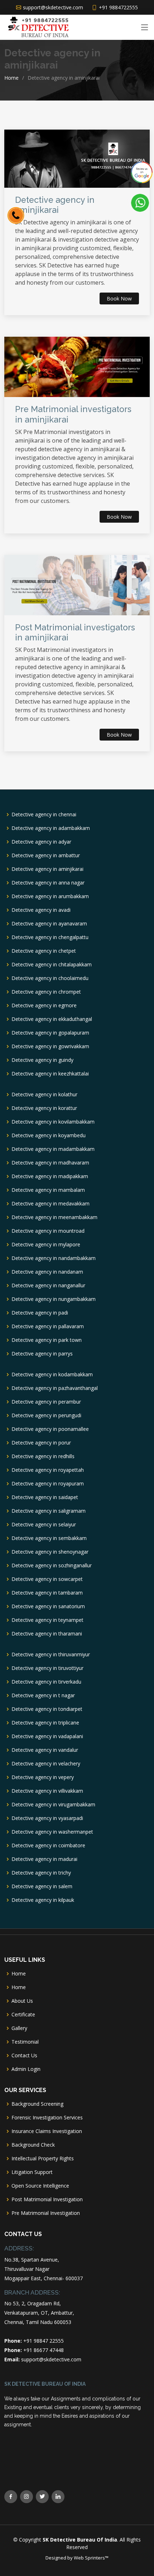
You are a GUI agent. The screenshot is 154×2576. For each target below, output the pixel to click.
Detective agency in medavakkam (50, 1204)
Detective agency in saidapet (45, 1497)
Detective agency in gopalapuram (50, 1033)
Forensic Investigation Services (47, 2118)
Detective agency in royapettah (48, 1470)
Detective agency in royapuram (48, 1484)
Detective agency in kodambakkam (52, 1375)
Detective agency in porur (41, 1443)
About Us (22, 2001)
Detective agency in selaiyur (44, 1525)
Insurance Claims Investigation (47, 2131)
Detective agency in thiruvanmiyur (51, 1655)
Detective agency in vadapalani (47, 1736)
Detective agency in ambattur (46, 855)
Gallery (19, 2028)
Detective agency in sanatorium (48, 1606)
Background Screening (37, 2104)
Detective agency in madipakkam (50, 1176)
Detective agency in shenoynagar (50, 1552)
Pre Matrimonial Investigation (46, 2213)
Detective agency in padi (40, 1313)
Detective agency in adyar (41, 842)
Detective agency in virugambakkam (53, 1805)
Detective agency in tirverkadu (46, 1682)
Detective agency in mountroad (48, 1231)
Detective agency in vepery (43, 1777)
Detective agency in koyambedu (49, 1135)
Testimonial (25, 2042)
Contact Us (24, 2055)
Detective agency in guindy (42, 1060)
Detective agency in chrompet (46, 992)
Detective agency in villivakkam (47, 1791)
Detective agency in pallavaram (48, 1326)
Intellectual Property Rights (43, 2159)
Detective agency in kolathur (44, 1095)
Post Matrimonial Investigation (47, 2199)
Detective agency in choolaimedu (50, 978)
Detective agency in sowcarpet (47, 1579)
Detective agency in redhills (43, 1456)
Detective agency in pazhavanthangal (55, 1388)
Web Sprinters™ (91, 2558)
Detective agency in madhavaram (50, 1163)
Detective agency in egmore (44, 1005)
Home (11, 78)
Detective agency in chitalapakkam (52, 965)
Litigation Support (32, 2172)
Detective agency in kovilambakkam (53, 1122)
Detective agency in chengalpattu (50, 937)
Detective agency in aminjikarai (47, 869)
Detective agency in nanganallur (48, 1285)
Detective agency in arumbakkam (50, 896)
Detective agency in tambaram (47, 1593)
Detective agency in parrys (42, 1354)
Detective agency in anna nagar (48, 883)
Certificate (23, 2015)
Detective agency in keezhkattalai (50, 1074)
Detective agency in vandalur (45, 1750)
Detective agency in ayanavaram (49, 924)
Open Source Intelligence (40, 2186)
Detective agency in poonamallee (50, 1429)
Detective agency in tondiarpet (47, 1709)
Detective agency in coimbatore (48, 1845)
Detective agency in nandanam (47, 1272)
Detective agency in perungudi (46, 1415)
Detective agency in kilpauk (43, 1900)
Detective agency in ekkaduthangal (52, 1019)
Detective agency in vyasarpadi (47, 1818)
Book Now (119, 298)
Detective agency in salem (42, 1886)
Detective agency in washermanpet (52, 1832)
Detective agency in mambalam (48, 1190)
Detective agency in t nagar (43, 1695)
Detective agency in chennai (44, 815)
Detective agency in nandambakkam (54, 1258)
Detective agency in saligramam (49, 1511)
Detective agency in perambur (46, 1402)
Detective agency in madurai (44, 1859)
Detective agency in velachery (46, 1764)
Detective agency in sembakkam (49, 1538)
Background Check (33, 2145)
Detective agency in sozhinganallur (52, 1565)
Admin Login (26, 2069)
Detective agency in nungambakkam (54, 1299)
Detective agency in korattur (44, 1108)
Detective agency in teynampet (47, 1620)
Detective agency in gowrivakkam (50, 1046)
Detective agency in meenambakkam (54, 1217)
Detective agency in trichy (41, 1873)
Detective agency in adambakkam (51, 828)
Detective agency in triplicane (45, 1723)
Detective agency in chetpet (44, 951)
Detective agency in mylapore (46, 1245)
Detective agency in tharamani (47, 1634)
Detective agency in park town (47, 1340)
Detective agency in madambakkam (53, 1149)
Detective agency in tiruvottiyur (47, 1668)
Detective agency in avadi (41, 910)
